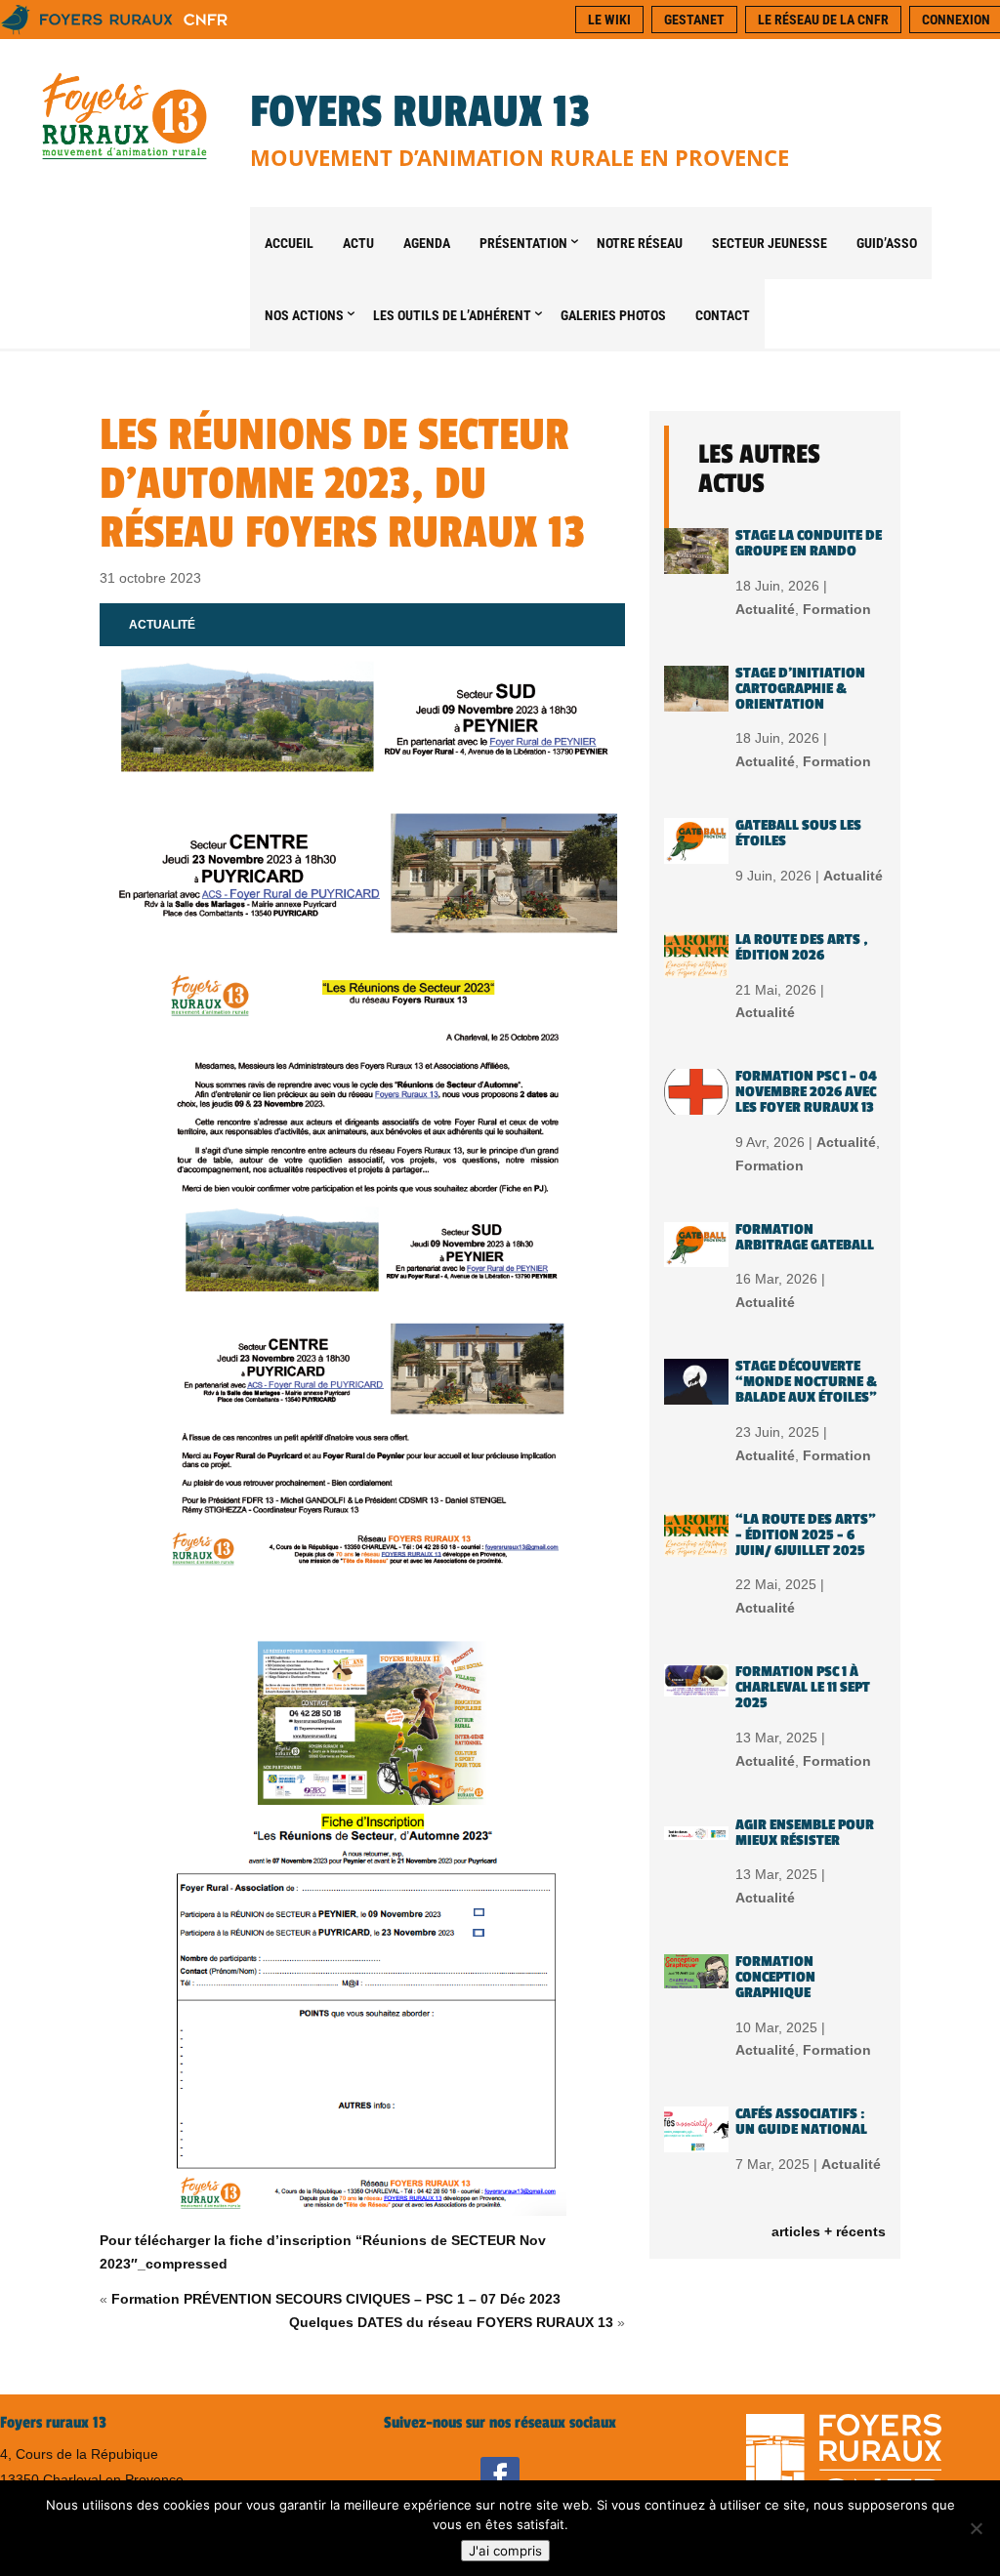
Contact (723, 315)
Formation (837, 609)
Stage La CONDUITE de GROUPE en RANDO (809, 543)
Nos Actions (304, 315)
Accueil (289, 243)
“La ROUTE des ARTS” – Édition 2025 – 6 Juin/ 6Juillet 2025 (806, 1535)
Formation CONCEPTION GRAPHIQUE (775, 1977)
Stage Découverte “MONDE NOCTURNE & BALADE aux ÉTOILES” (806, 1382)
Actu (358, 243)
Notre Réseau (640, 243)
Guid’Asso (887, 243)
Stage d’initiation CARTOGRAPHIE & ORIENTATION (800, 689)
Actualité (162, 625)
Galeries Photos (613, 315)
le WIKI (609, 20)
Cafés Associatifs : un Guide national (801, 2122)
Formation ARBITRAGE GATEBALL (805, 1237)
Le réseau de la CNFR (823, 20)
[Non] (976, 2528)
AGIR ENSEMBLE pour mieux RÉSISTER (805, 1833)
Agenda (427, 243)
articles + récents (829, 2231)
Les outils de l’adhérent (452, 315)
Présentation (523, 243)
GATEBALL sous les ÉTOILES (798, 833)
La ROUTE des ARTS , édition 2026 (802, 947)
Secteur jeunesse (770, 243)
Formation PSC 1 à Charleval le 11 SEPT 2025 (803, 1687)
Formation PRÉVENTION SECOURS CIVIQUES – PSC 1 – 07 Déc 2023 (336, 2299)
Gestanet (694, 20)
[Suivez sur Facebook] (500, 2476)
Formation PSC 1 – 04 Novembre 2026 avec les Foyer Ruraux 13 (806, 1092)
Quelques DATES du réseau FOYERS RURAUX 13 (451, 2322)
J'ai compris (505, 2551)
